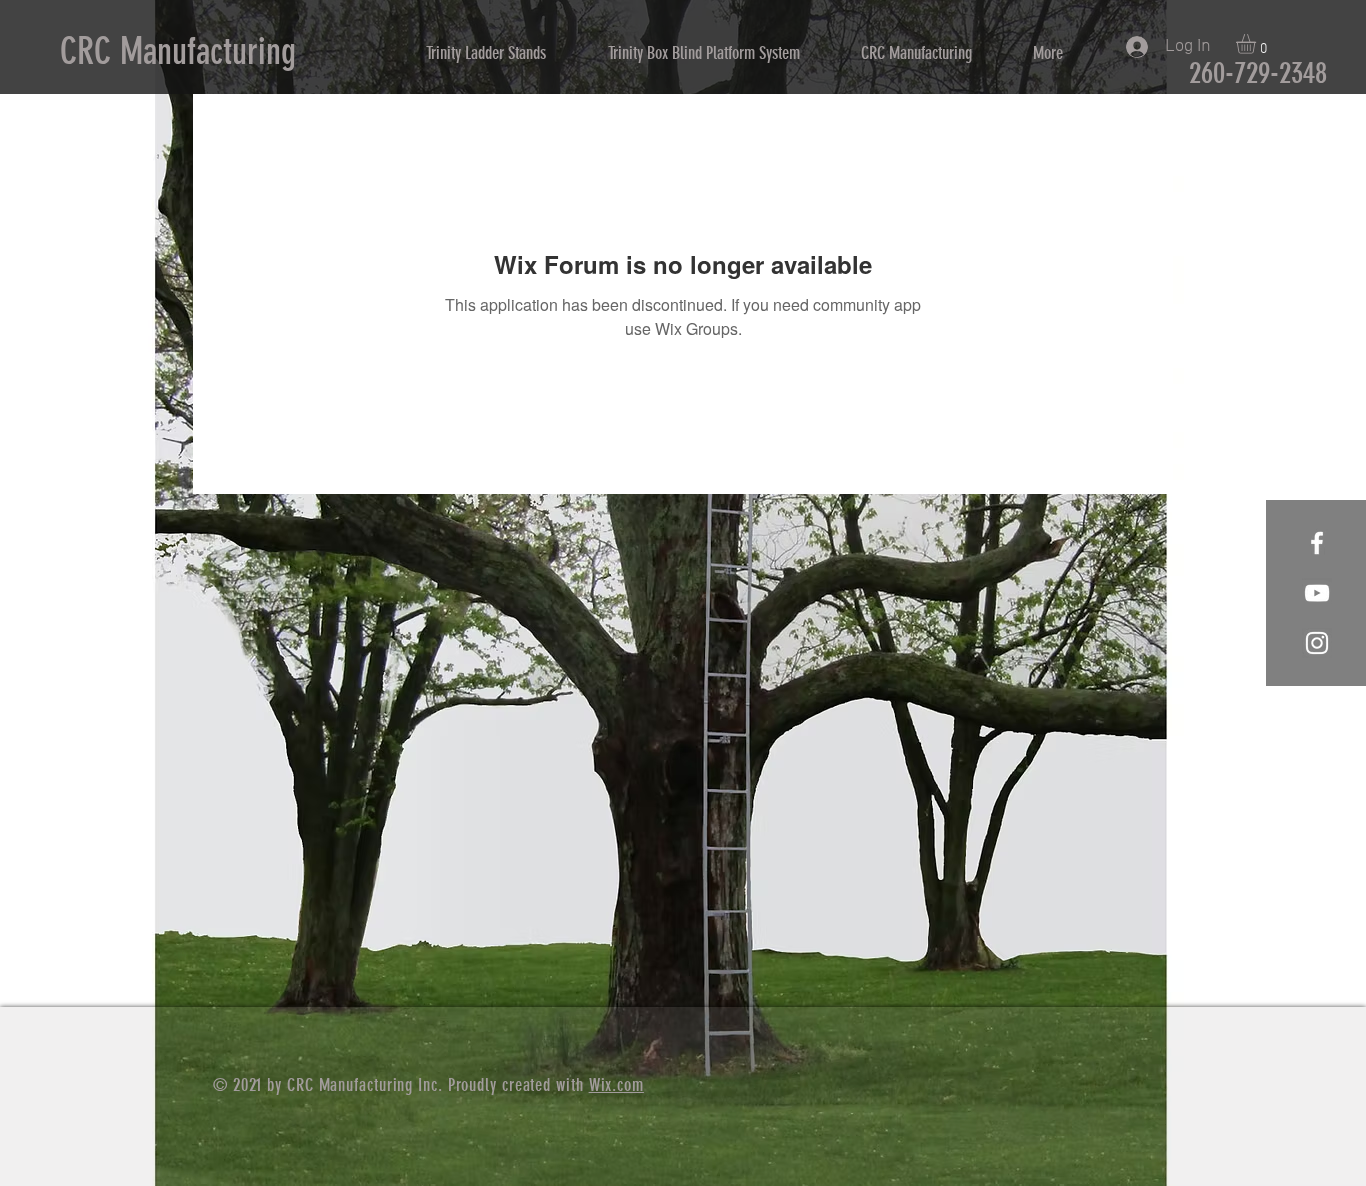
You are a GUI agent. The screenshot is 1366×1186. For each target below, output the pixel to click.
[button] (1257, 44)
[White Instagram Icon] (1317, 643)
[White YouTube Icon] (1317, 593)
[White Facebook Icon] (1317, 543)
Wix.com (616, 1085)
